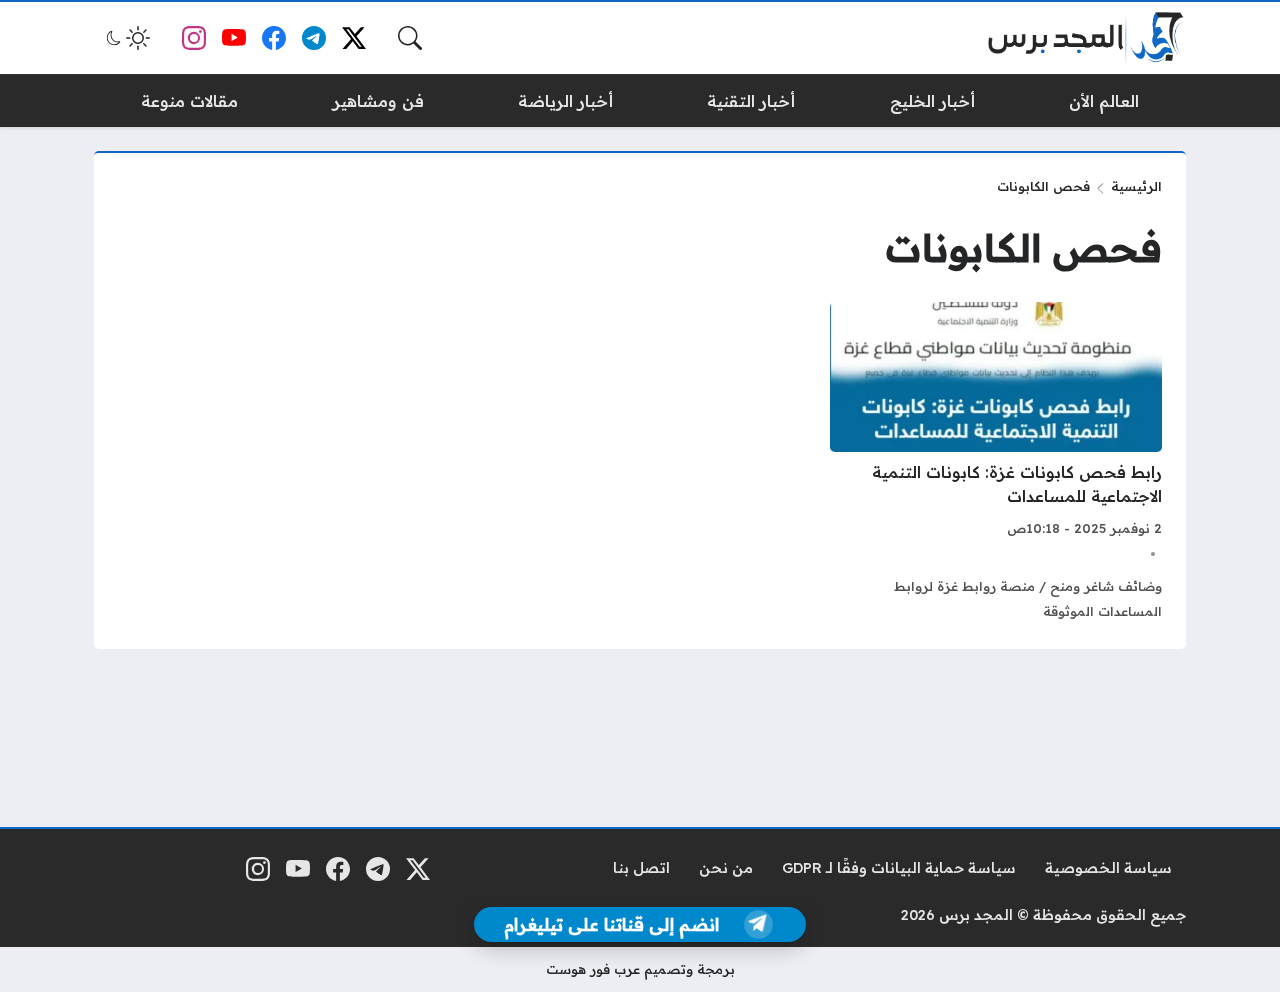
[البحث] (410, 38)
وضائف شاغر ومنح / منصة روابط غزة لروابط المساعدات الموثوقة (1028, 599)
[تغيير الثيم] (126, 38)
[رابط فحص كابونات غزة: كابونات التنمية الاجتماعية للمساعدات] (996, 463)
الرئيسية (1136, 186)
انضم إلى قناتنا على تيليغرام (611, 924)
